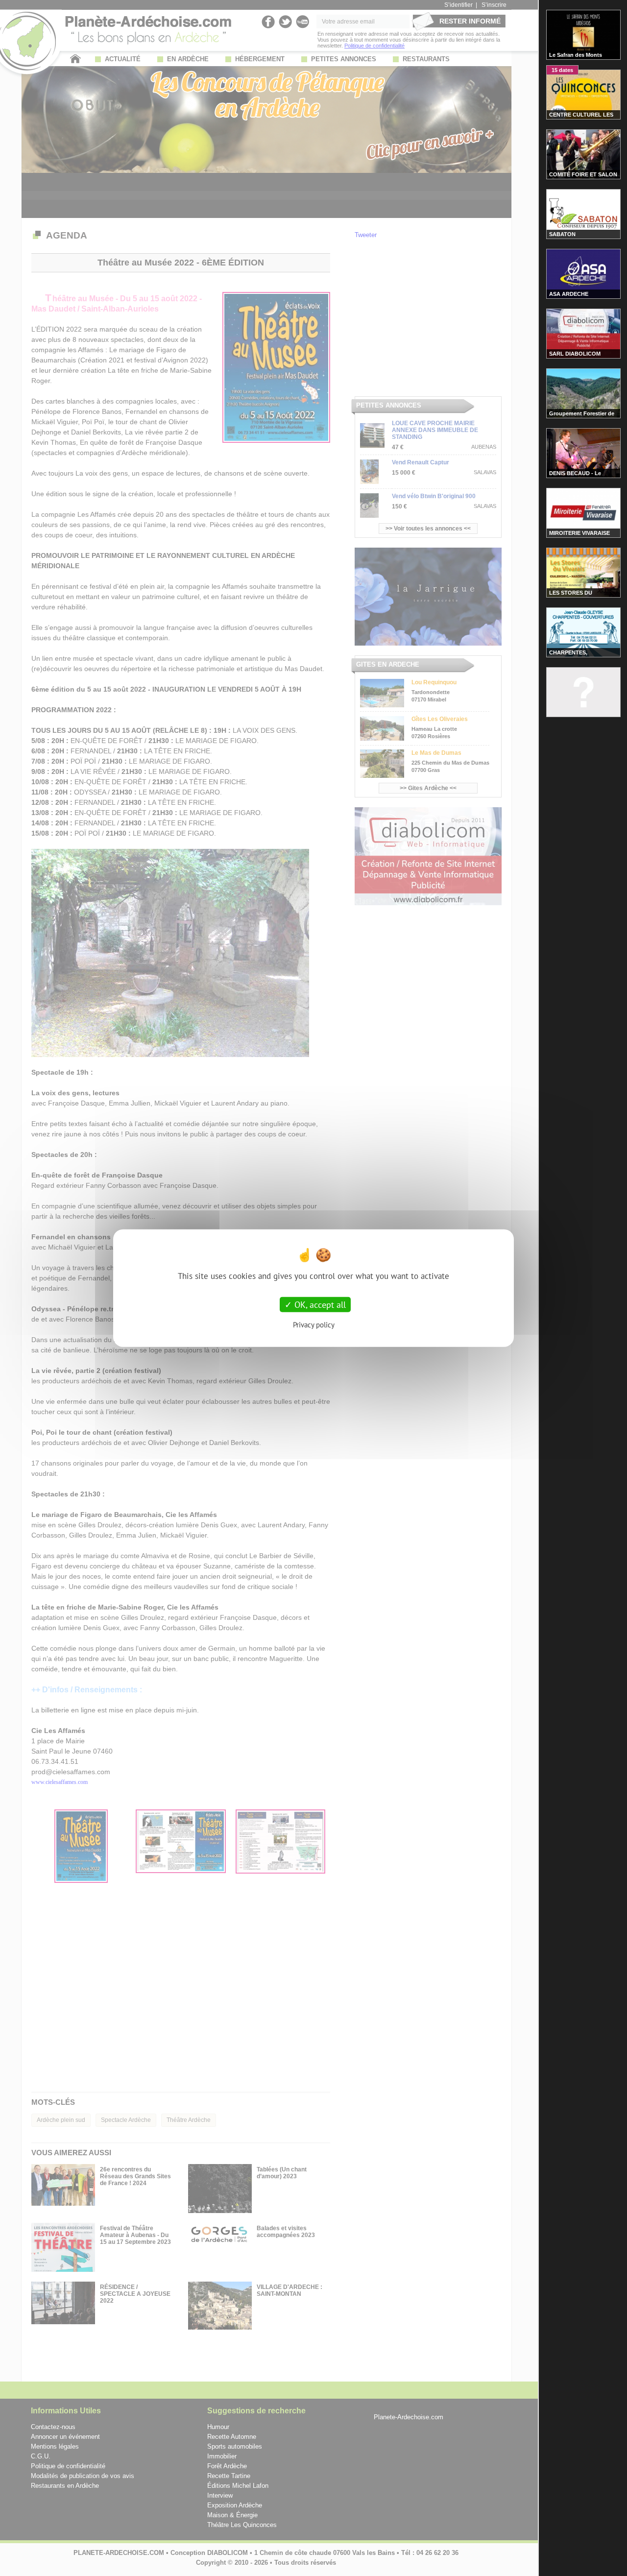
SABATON (562, 234)
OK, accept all (319, 1304)
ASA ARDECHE (569, 294)
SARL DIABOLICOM (575, 354)
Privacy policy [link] (314, 1325)
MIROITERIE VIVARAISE (579, 533)
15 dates (562, 70)
